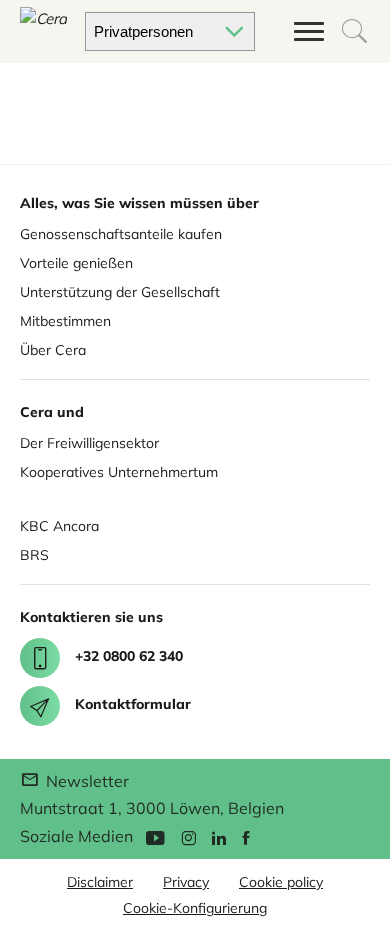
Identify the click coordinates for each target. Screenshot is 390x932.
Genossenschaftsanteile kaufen (121, 234)
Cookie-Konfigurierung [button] (195, 908)
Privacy (186, 882)
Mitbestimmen (65, 321)
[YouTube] (155, 836)
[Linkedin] (219, 836)
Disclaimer (100, 882)
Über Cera (53, 350)
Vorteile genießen (76, 263)
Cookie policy (281, 882)
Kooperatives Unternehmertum (119, 472)
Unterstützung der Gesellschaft (120, 292)
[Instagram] (188, 836)
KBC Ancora (59, 526)
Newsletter (85, 781)
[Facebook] (246, 836)
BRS (34, 555)
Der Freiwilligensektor (89, 443)
